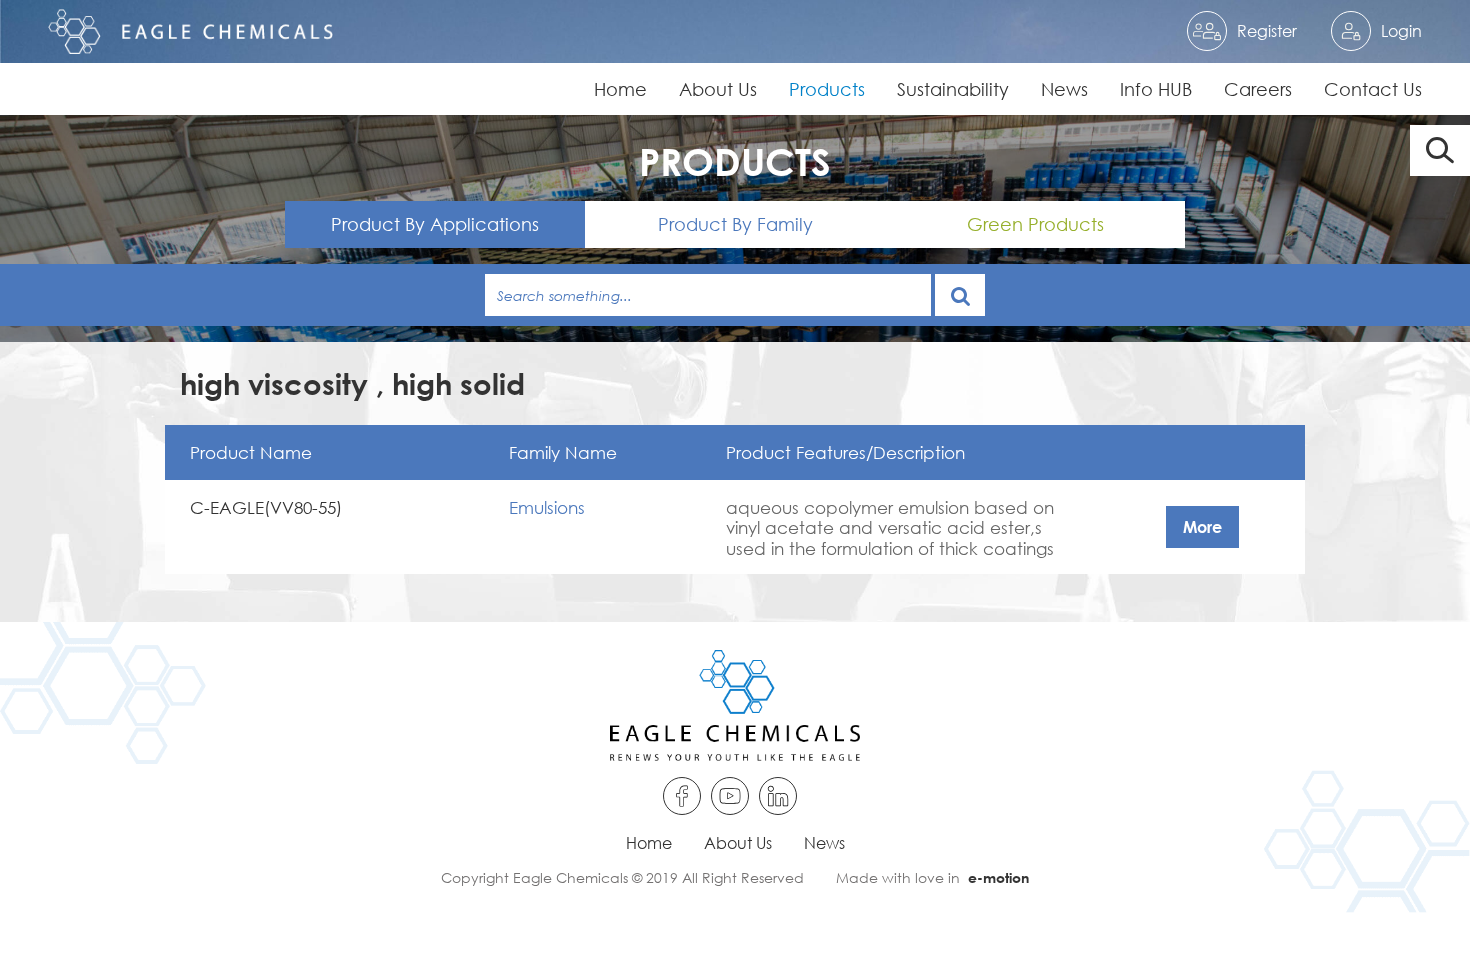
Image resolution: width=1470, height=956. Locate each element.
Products (827, 89)
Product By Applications (435, 224)
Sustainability (953, 89)
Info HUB (1156, 89)
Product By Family (735, 224)
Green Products (1035, 224)
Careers (1258, 89)
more (1202, 526)
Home (620, 89)
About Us (718, 89)
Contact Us (1373, 89)
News (1064, 89)
